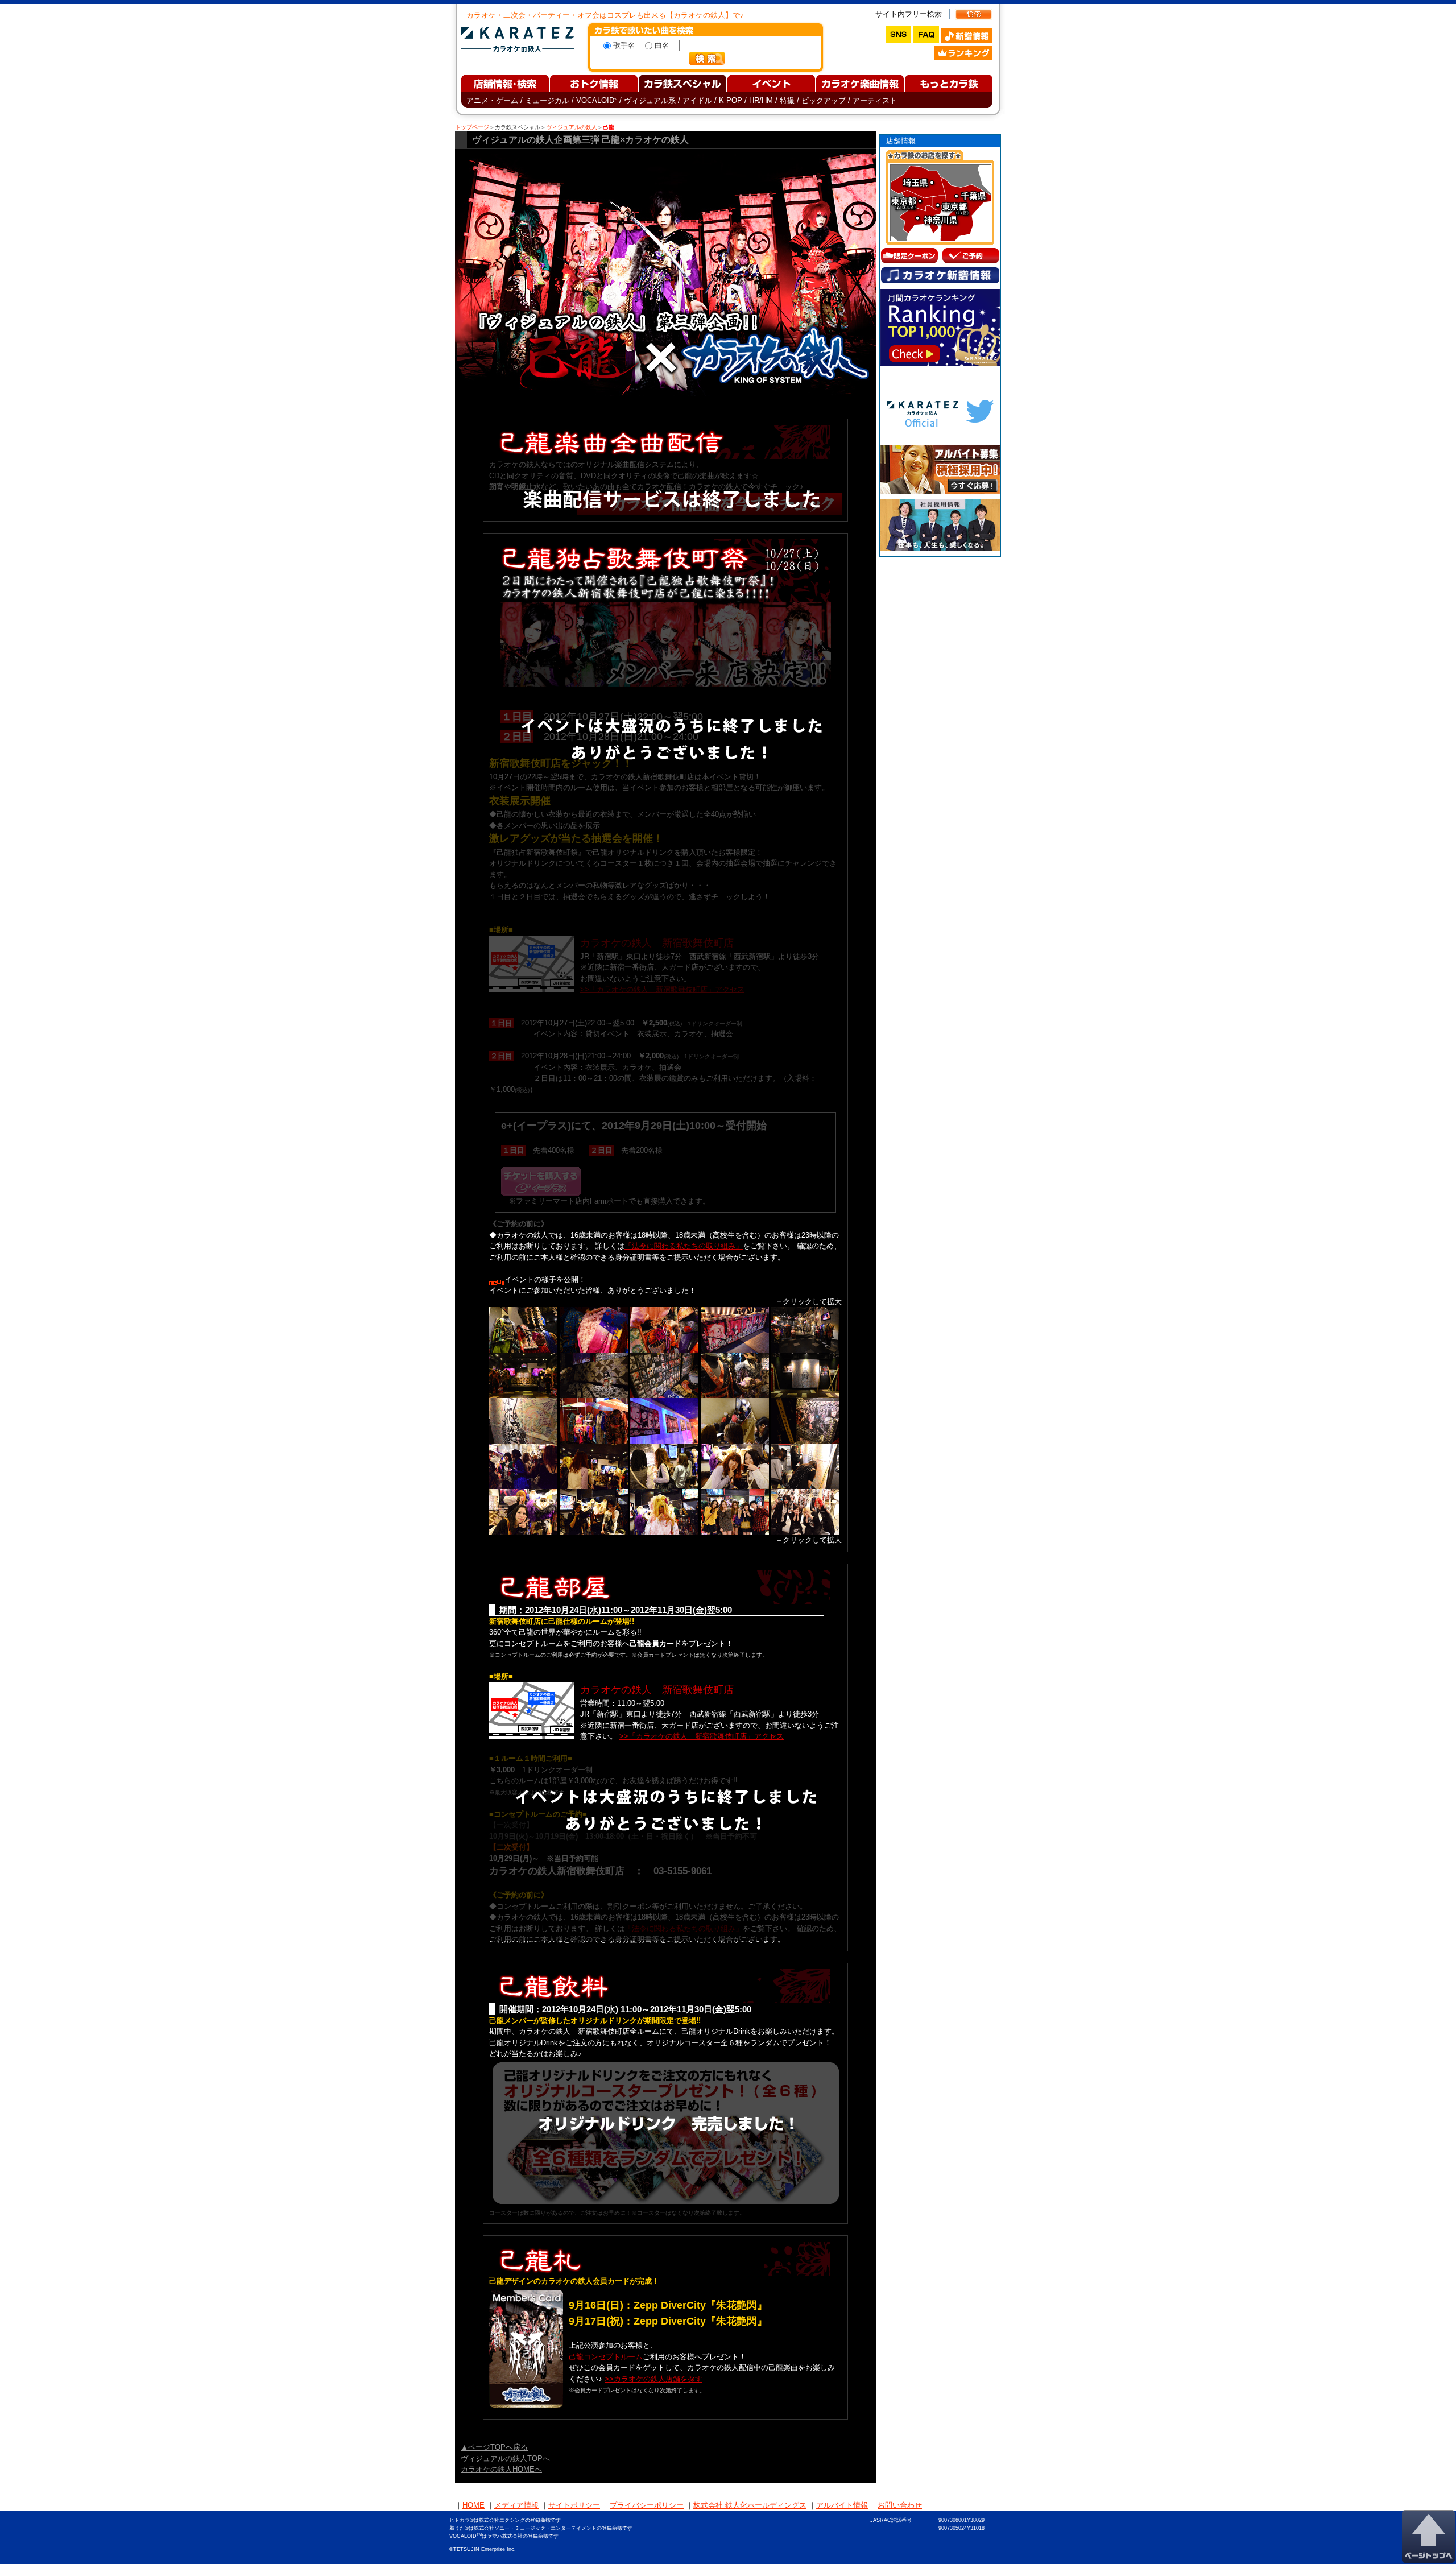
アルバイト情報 (842, 2505)
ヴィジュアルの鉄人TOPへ (505, 2458)
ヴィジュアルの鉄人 (572, 127)
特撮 (787, 100)
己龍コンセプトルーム (606, 2357)
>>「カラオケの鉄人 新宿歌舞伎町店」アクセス (702, 1736)
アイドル (697, 100)
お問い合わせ (900, 2505)
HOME (473, 2505)
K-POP (731, 100)
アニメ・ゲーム (492, 100)
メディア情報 (516, 2505)
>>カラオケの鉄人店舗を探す (653, 2379)
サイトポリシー (574, 2505)
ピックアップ (824, 100)
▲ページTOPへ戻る (494, 2447)
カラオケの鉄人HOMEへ (501, 2469)
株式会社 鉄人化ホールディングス (750, 2505)
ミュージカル (547, 100)
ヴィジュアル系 (650, 100)
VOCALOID (597, 100)
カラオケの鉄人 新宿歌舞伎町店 (657, 1690)
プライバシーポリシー (647, 2505)
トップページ (472, 127)
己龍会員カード (655, 1643)
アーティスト (875, 100)
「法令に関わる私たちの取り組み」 (684, 1246)
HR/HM (761, 100)
